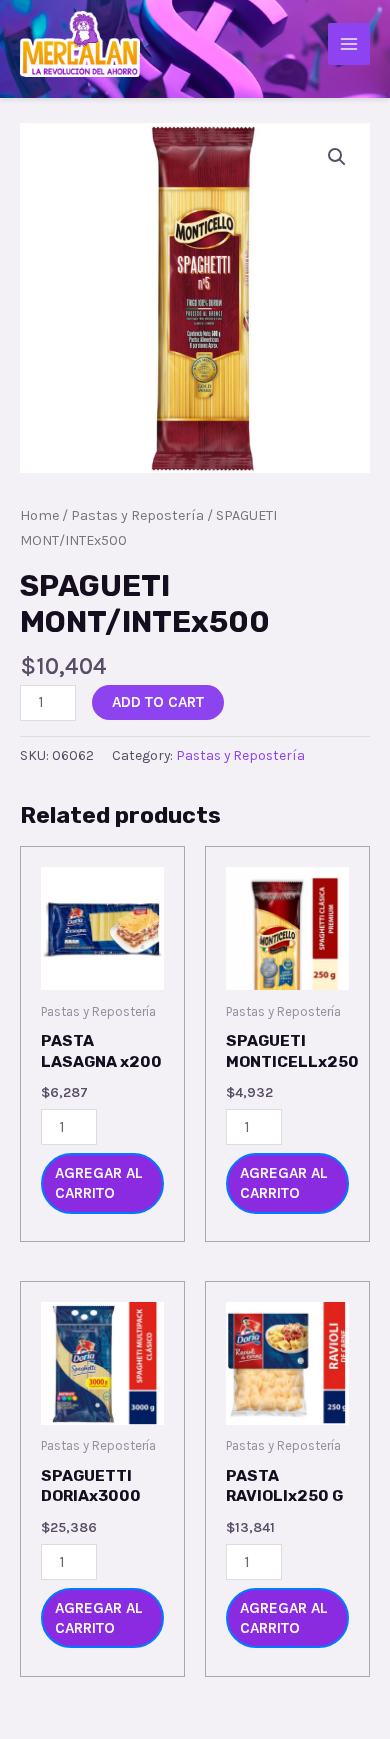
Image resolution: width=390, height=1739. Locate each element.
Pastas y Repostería (137, 515)
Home (39, 515)
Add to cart (158, 702)
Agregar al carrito (99, 1183)
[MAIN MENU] (349, 44)
